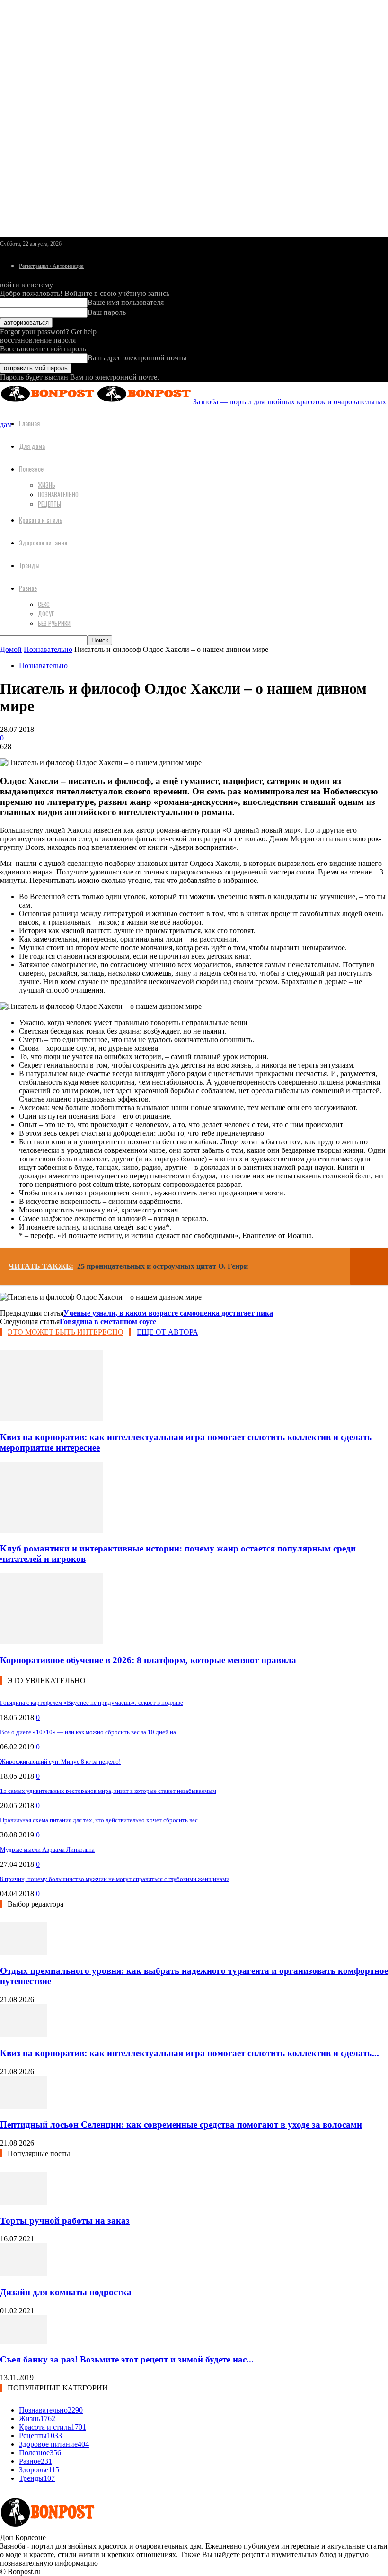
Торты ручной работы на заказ (65, 2221)
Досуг (46, 614)
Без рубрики (54, 623)
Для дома (32, 446)
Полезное (31, 468)
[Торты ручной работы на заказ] (24, 2202)
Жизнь (47, 485)
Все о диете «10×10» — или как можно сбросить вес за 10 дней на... (90, 1732)
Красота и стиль (41, 520)
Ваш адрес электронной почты (137, 358)
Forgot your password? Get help (48, 332)
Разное (28, 588)
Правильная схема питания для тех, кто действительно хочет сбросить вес (99, 1820)
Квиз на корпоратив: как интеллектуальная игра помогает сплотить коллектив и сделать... (190, 2053)
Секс (44, 604)
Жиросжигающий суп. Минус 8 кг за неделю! (60, 1761)
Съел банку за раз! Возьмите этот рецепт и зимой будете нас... (127, 2359)
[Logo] (48, 402)
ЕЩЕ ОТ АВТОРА (168, 1332)
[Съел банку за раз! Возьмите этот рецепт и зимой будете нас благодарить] (24, 2341)
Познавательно (58, 494)
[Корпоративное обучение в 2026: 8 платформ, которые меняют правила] (52, 1642)
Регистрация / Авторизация (51, 266)
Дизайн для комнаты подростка (66, 2292)
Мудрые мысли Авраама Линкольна (47, 1850)
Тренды (29, 565)
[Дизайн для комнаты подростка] (24, 2274)
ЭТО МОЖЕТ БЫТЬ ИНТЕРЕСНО (66, 1332)
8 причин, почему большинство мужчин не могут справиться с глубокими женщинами (115, 1879)
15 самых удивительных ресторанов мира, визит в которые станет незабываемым (108, 1791)
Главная (29, 423)
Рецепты (49, 504)
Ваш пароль (107, 312)
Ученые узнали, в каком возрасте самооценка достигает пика (168, 1313)
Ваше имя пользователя (126, 302)
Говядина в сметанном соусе (108, 1322)
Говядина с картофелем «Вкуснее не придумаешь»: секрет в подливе (92, 1703)
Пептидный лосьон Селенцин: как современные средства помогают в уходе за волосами (181, 2125)
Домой (11, 649)
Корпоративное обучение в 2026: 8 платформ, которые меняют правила (148, 1660)
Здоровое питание (43, 542)
